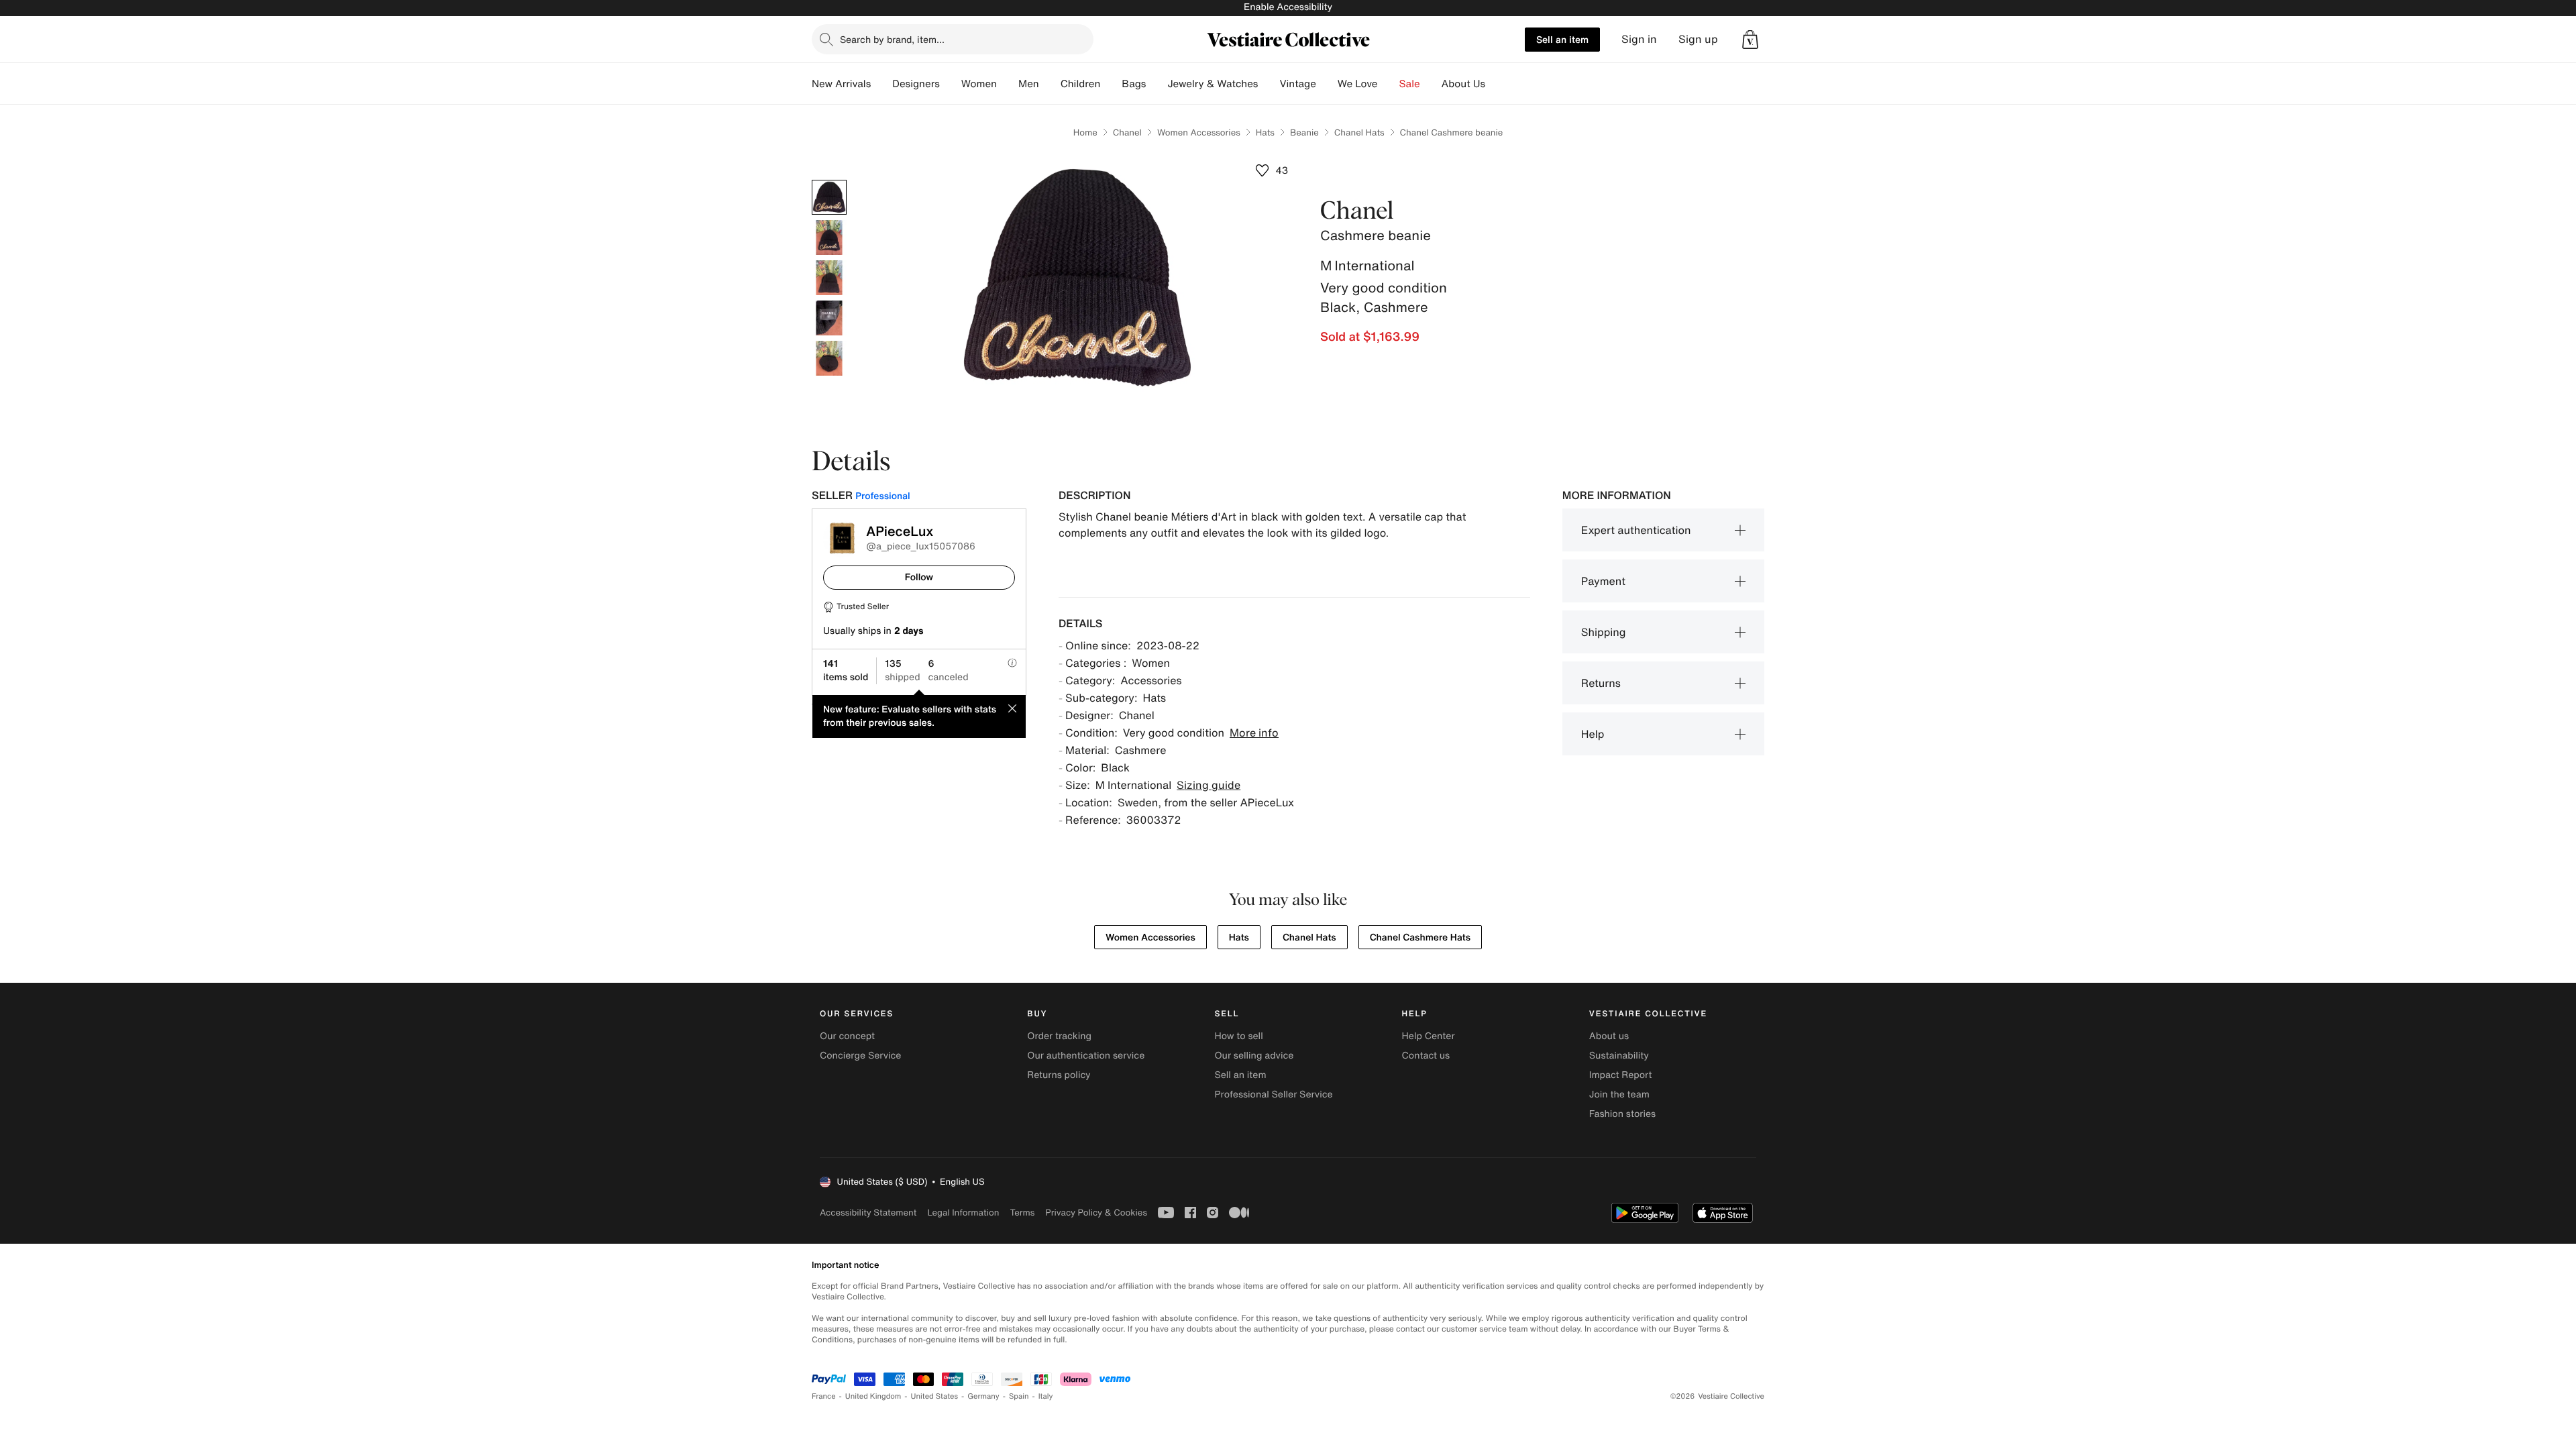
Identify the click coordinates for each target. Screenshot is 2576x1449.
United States (935, 1396)
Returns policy (1059, 1075)
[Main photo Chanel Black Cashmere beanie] (829, 197)
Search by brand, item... (892, 39)
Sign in (1639, 39)
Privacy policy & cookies (1096, 1213)
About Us (1463, 84)
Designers (916, 84)
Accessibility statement (868, 1213)
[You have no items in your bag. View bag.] (1750, 40)
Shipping (1604, 632)
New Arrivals (841, 84)
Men (1029, 84)
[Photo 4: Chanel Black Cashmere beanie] (829, 318)
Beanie (1304, 132)
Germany (983, 1396)
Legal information (963, 1213)
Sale (1410, 84)
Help (1593, 734)
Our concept (847, 1036)
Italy (1046, 1396)
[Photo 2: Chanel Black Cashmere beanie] (829, 237)
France (824, 1396)
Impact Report (1621, 1075)
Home (1085, 132)
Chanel (1127, 132)
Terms (1022, 1213)
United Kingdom (873, 1396)
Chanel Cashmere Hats (1420, 937)
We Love (1358, 84)
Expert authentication (1636, 530)
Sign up (1698, 39)
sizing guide (1209, 785)
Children (1081, 84)
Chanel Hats (1359, 132)
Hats (1265, 132)
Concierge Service (860, 1056)
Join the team (1619, 1094)
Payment (1603, 581)
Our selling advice (1254, 1056)
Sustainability (1619, 1056)
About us (1609, 1036)
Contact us (1426, 1056)
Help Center (1429, 1036)
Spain (1019, 1396)
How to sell (1238, 1036)
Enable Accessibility (1288, 7)
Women (979, 84)
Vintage (1297, 84)
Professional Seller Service (1273, 1094)
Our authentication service (1086, 1056)
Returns (1601, 683)
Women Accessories (1199, 132)
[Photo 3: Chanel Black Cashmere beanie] (829, 278)
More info (1254, 733)
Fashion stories (1622, 1114)
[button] (1750, 40)
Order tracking (1059, 1036)
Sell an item (1562, 39)
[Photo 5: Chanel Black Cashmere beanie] (829, 358)
